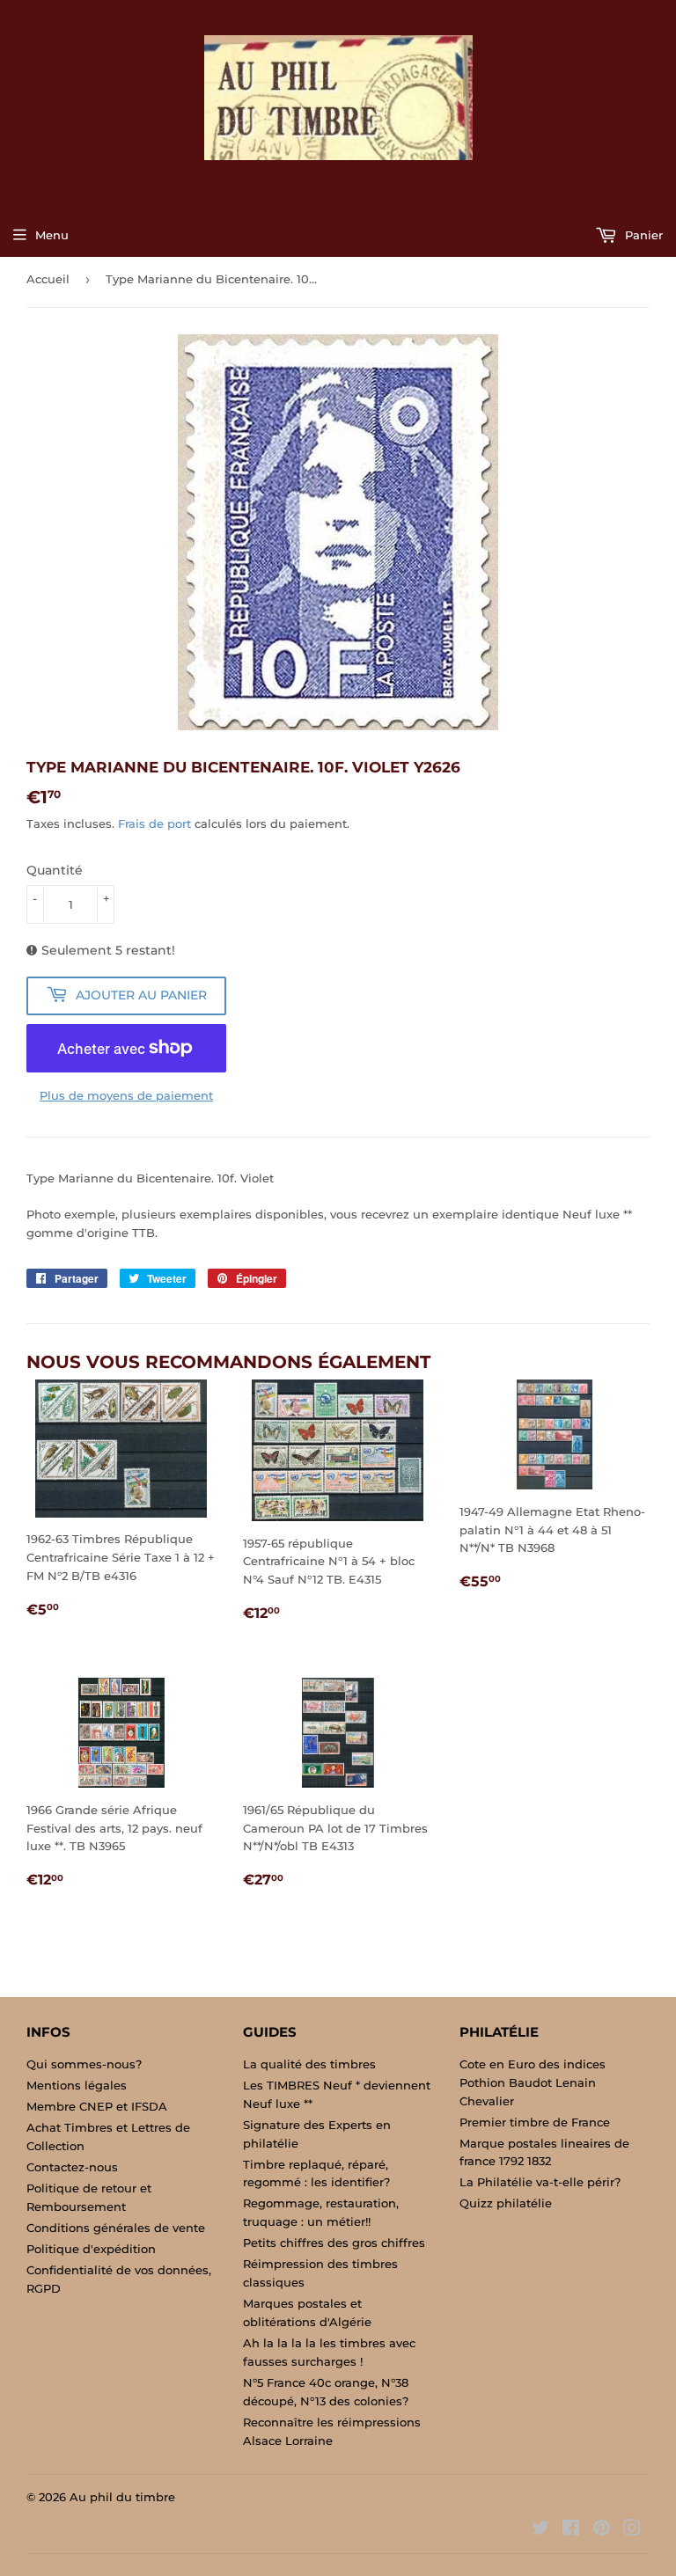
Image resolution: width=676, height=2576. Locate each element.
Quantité (55, 870)
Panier (642, 235)
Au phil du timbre (122, 2497)
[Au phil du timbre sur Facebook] (571, 2530)
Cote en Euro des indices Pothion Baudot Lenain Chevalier (533, 2082)
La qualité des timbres (309, 2064)
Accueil (48, 279)
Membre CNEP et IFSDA (97, 2106)
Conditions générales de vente (116, 2228)
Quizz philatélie (506, 2203)
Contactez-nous (72, 2167)
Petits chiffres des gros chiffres (334, 2243)
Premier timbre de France (535, 2122)
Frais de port (154, 823)
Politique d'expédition (91, 2249)
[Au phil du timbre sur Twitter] (540, 2530)
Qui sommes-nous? (84, 2064)
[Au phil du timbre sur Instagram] (632, 2530)
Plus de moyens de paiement (126, 1095)
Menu (52, 235)
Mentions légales (77, 2085)
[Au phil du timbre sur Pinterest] (602, 2530)
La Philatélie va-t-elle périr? (540, 2182)
